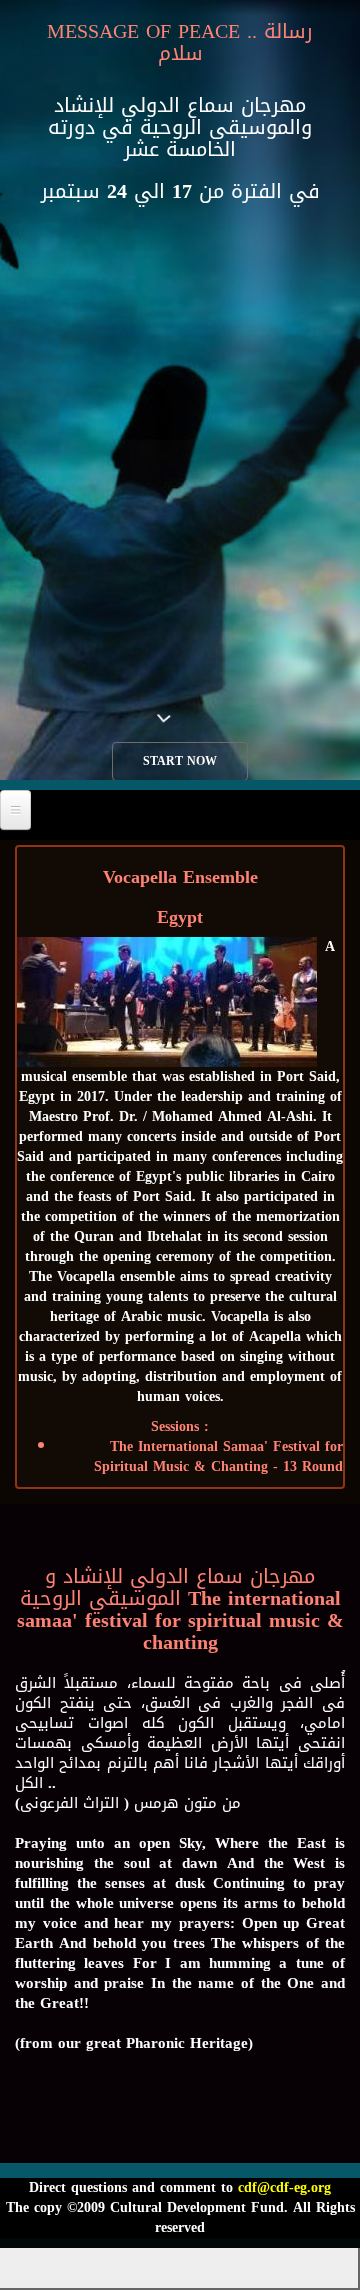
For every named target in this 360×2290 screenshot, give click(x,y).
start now (180, 761)
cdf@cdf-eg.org (284, 2187)
